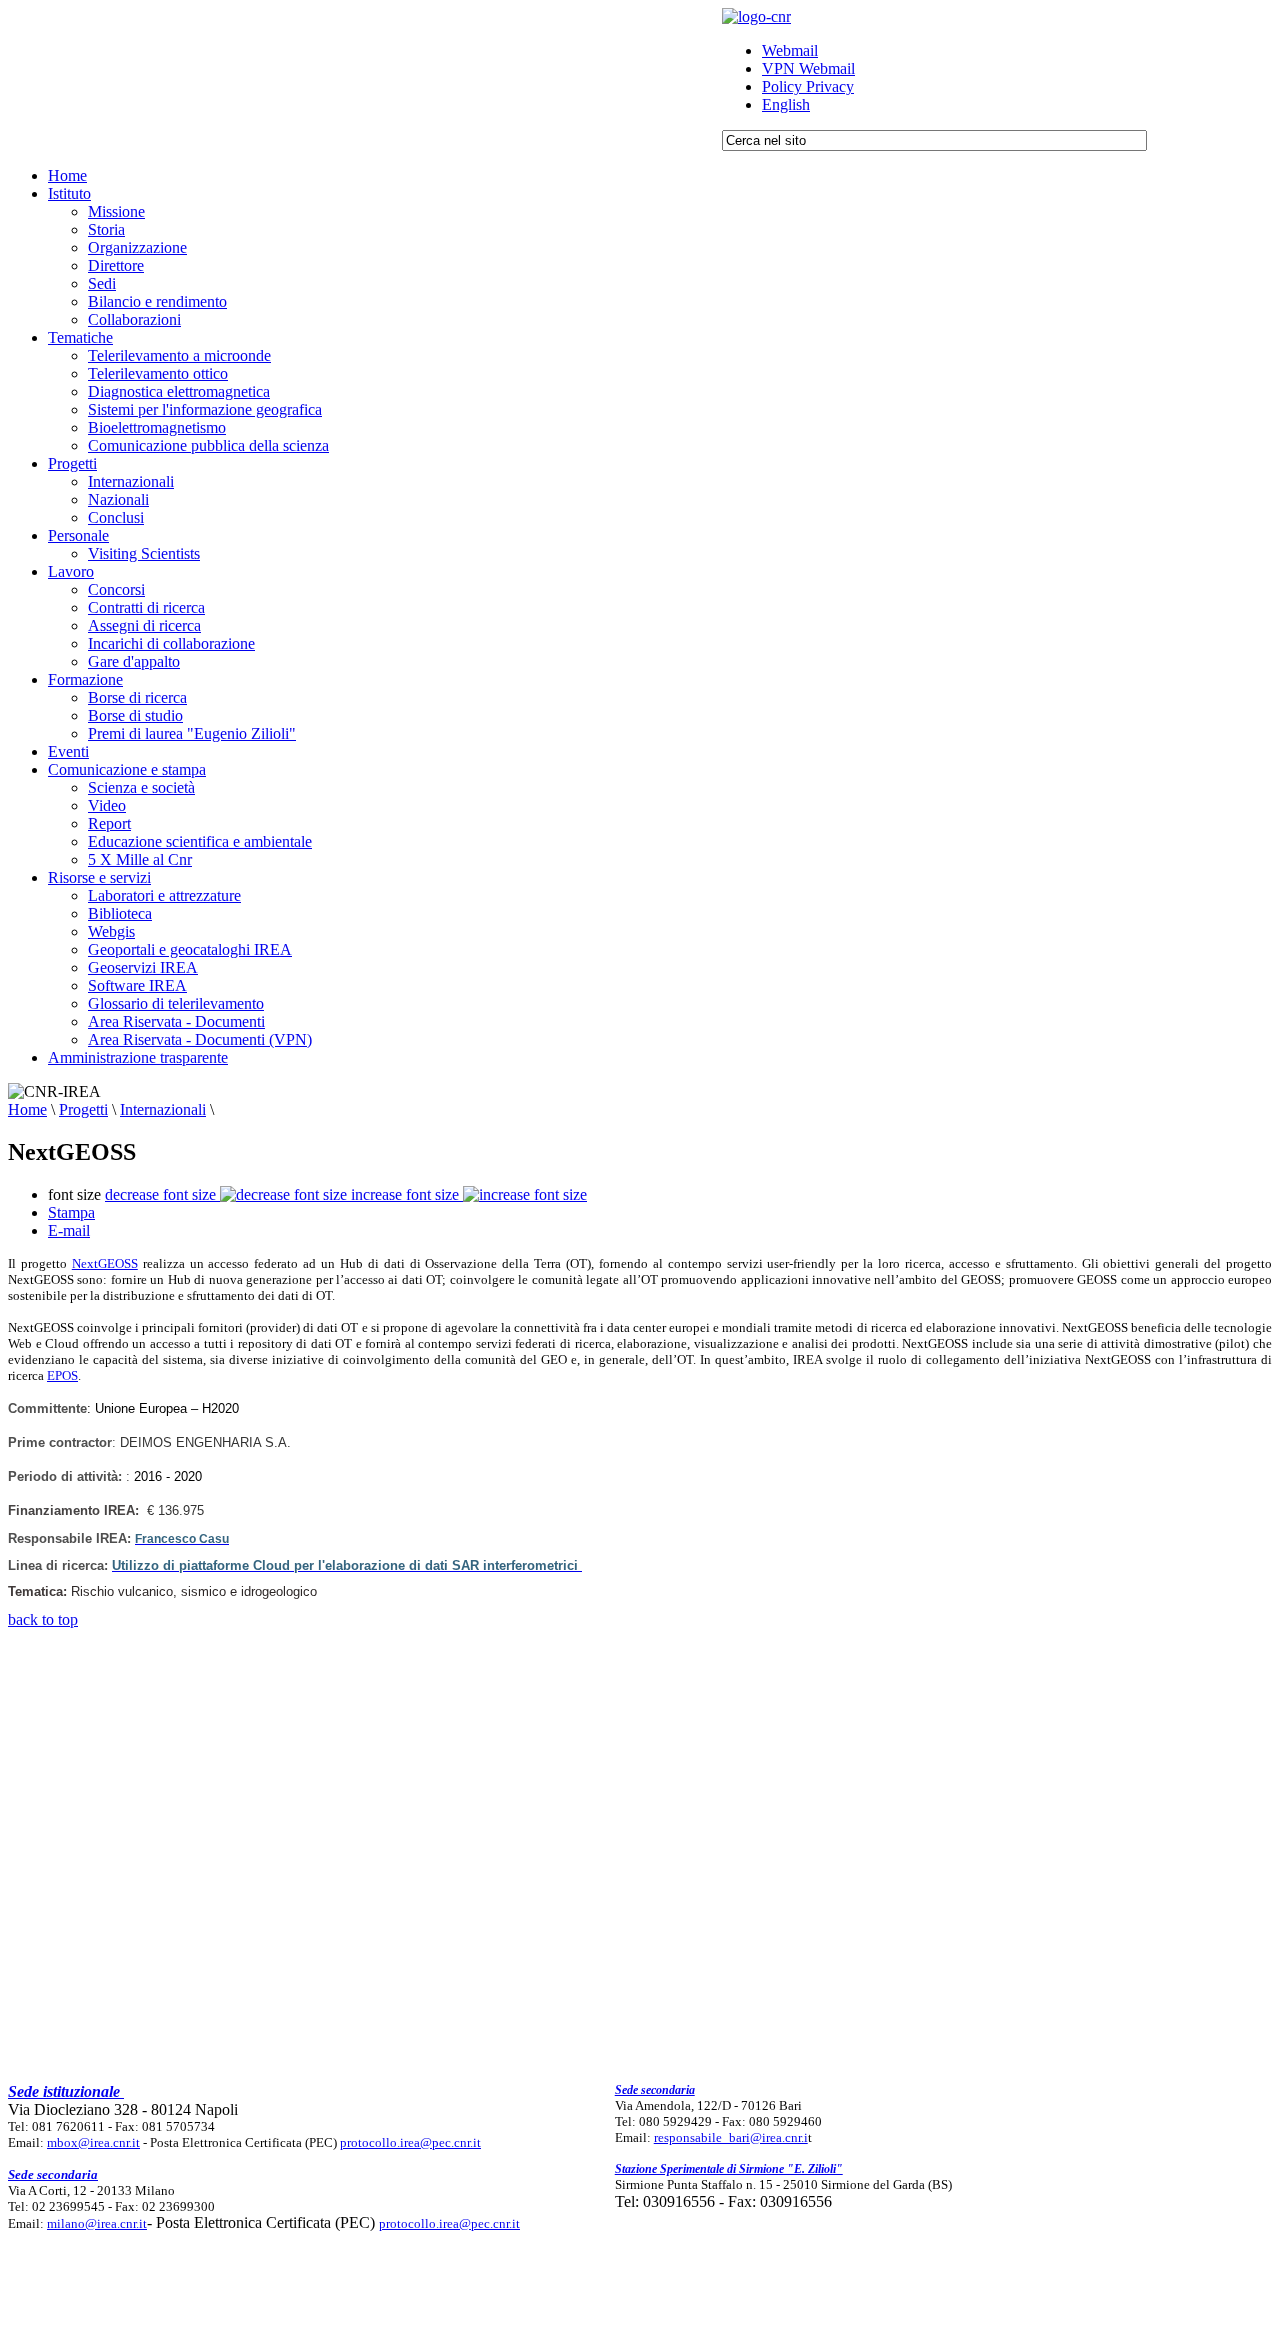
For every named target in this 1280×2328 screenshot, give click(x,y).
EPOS (62, 1375)
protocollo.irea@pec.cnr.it (410, 2142)
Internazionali (163, 1109)
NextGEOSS (105, 1263)
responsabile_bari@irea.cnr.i (731, 2137)
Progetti (83, 1109)
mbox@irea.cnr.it (93, 2142)
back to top (43, 1619)
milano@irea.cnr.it (97, 2223)
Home (27, 1109)
